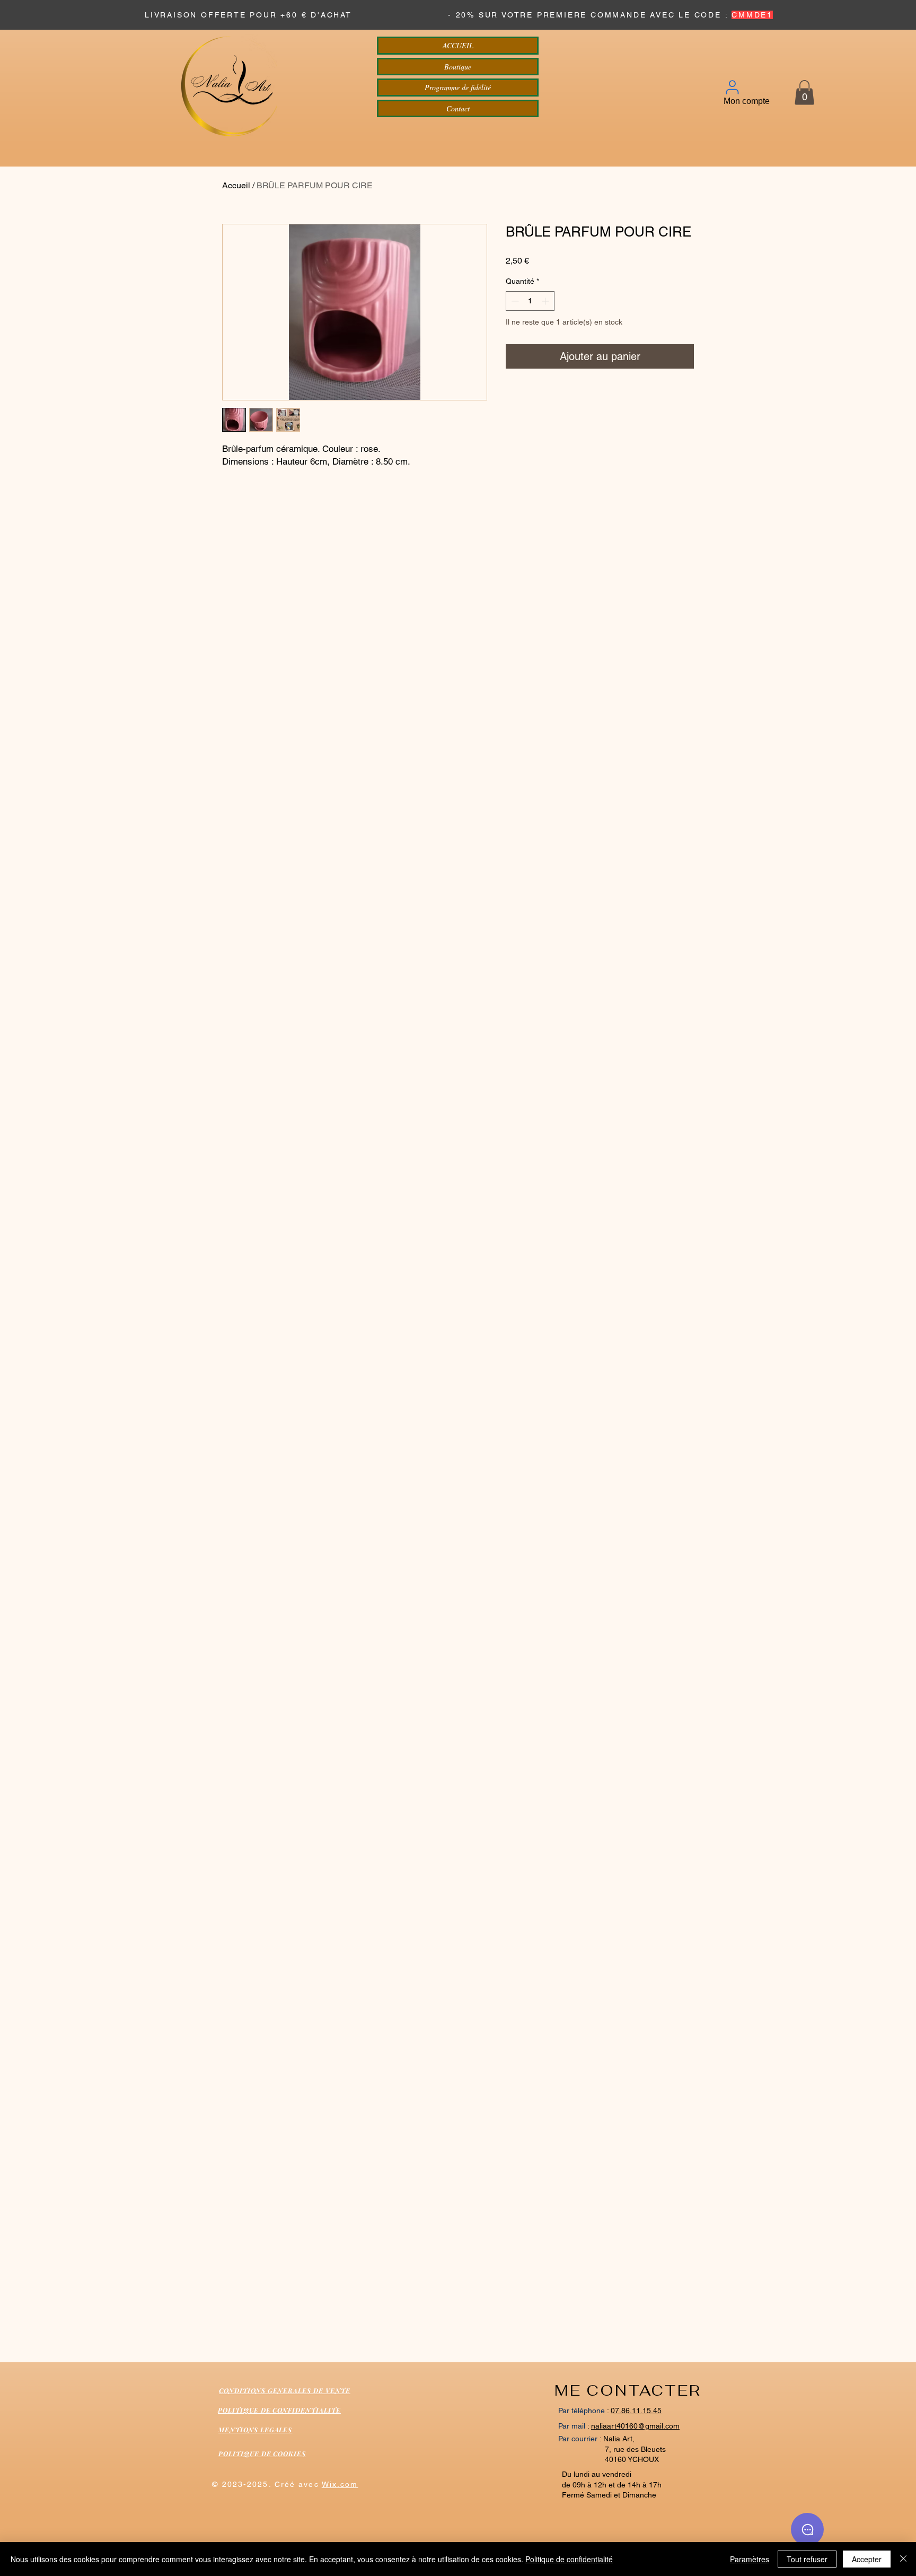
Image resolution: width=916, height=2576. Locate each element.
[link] (804, 93)
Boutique (458, 67)
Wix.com (340, 2484)
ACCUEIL (458, 45)
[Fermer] (903, 2559)
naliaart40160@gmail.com (635, 2426)
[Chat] (807, 2529)
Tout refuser (807, 2559)
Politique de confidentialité (569, 2559)
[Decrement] (514, 301)
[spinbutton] (530, 301)
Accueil (236, 185)
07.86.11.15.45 (636, 2411)
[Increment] (546, 301)
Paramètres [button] (750, 2559)
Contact (458, 108)
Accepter (867, 2559)
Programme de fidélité (458, 87)
